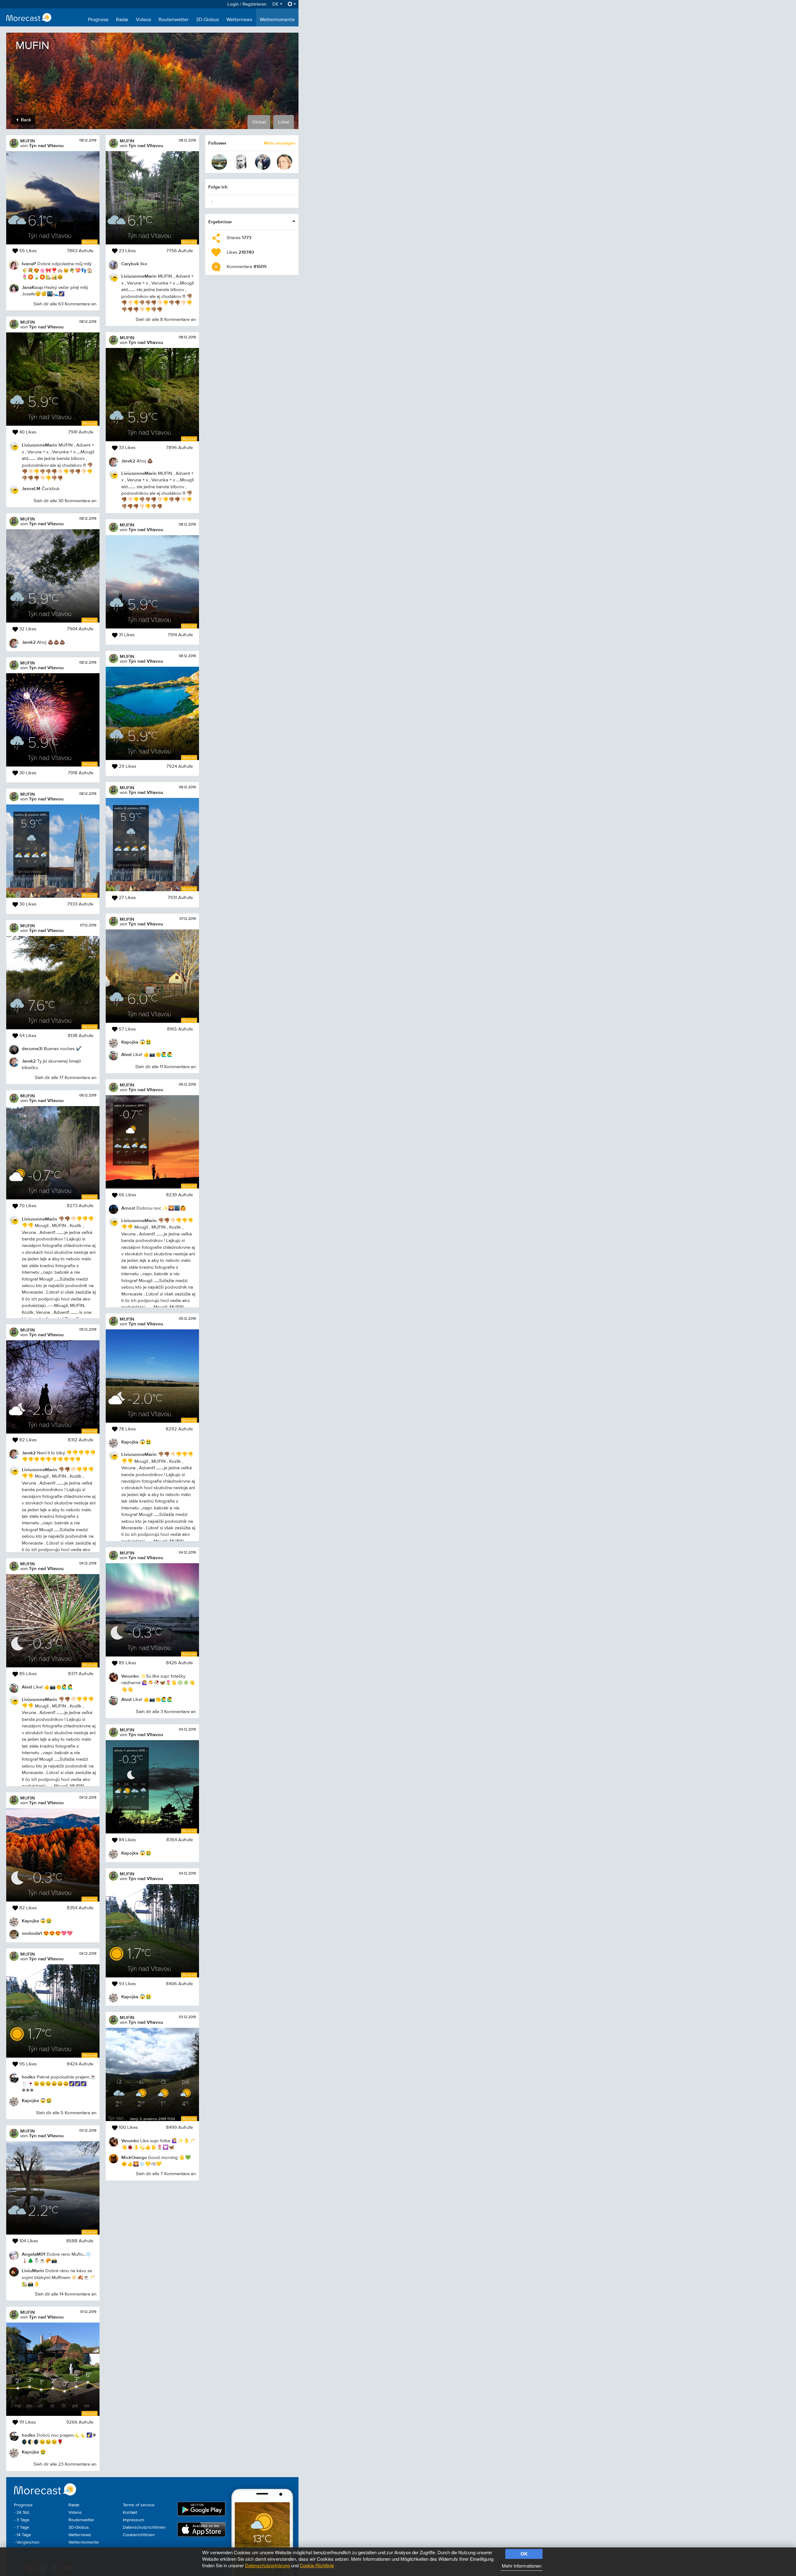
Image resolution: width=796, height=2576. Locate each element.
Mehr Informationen (522, 2566)
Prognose (98, 20)
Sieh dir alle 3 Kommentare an (166, 1712)
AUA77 (129, 2369)
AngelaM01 (34, 2254)
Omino (128, 2450)
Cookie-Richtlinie (317, 2565)
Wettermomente (277, 20)
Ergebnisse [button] (220, 222)
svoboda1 (32, 1933)
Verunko (130, 1676)
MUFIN (28, 141)
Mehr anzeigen (280, 143)
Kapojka (30, 1921)
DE (276, 4)
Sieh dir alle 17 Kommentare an (66, 1078)
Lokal (284, 122)
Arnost (128, 1208)
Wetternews (239, 20)
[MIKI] (241, 162)
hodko (29, 2077)
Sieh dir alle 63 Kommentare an (65, 304)
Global (259, 122)
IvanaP (29, 264)
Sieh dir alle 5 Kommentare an (66, 2113)
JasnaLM (31, 488)
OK (524, 2554)
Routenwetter (174, 20)
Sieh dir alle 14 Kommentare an (66, 2294)
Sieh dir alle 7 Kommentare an (166, 2174)
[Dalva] (285, 162)
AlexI (27, 1687)
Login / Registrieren (247, 4)
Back (25, 120)
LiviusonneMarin (39, 445)
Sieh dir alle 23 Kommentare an (65, 2464)
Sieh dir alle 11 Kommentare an (166, 1067)
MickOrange (134, 2157)
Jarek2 (29, 642)
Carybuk (130, 264)
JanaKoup (32, 287)
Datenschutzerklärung (267, 2565)
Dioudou (131, 2385)
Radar (122, 20)
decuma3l (32, 1048)
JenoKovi (32, 2525)
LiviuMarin (33, 2270)
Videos (143, 20)
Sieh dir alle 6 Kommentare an (66, 2541)
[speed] (219, 162)
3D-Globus (207, 20)
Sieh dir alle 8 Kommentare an (166, 320)
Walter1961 (133, 2306)
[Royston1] (263, 162)
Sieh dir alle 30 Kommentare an (65, 501)
